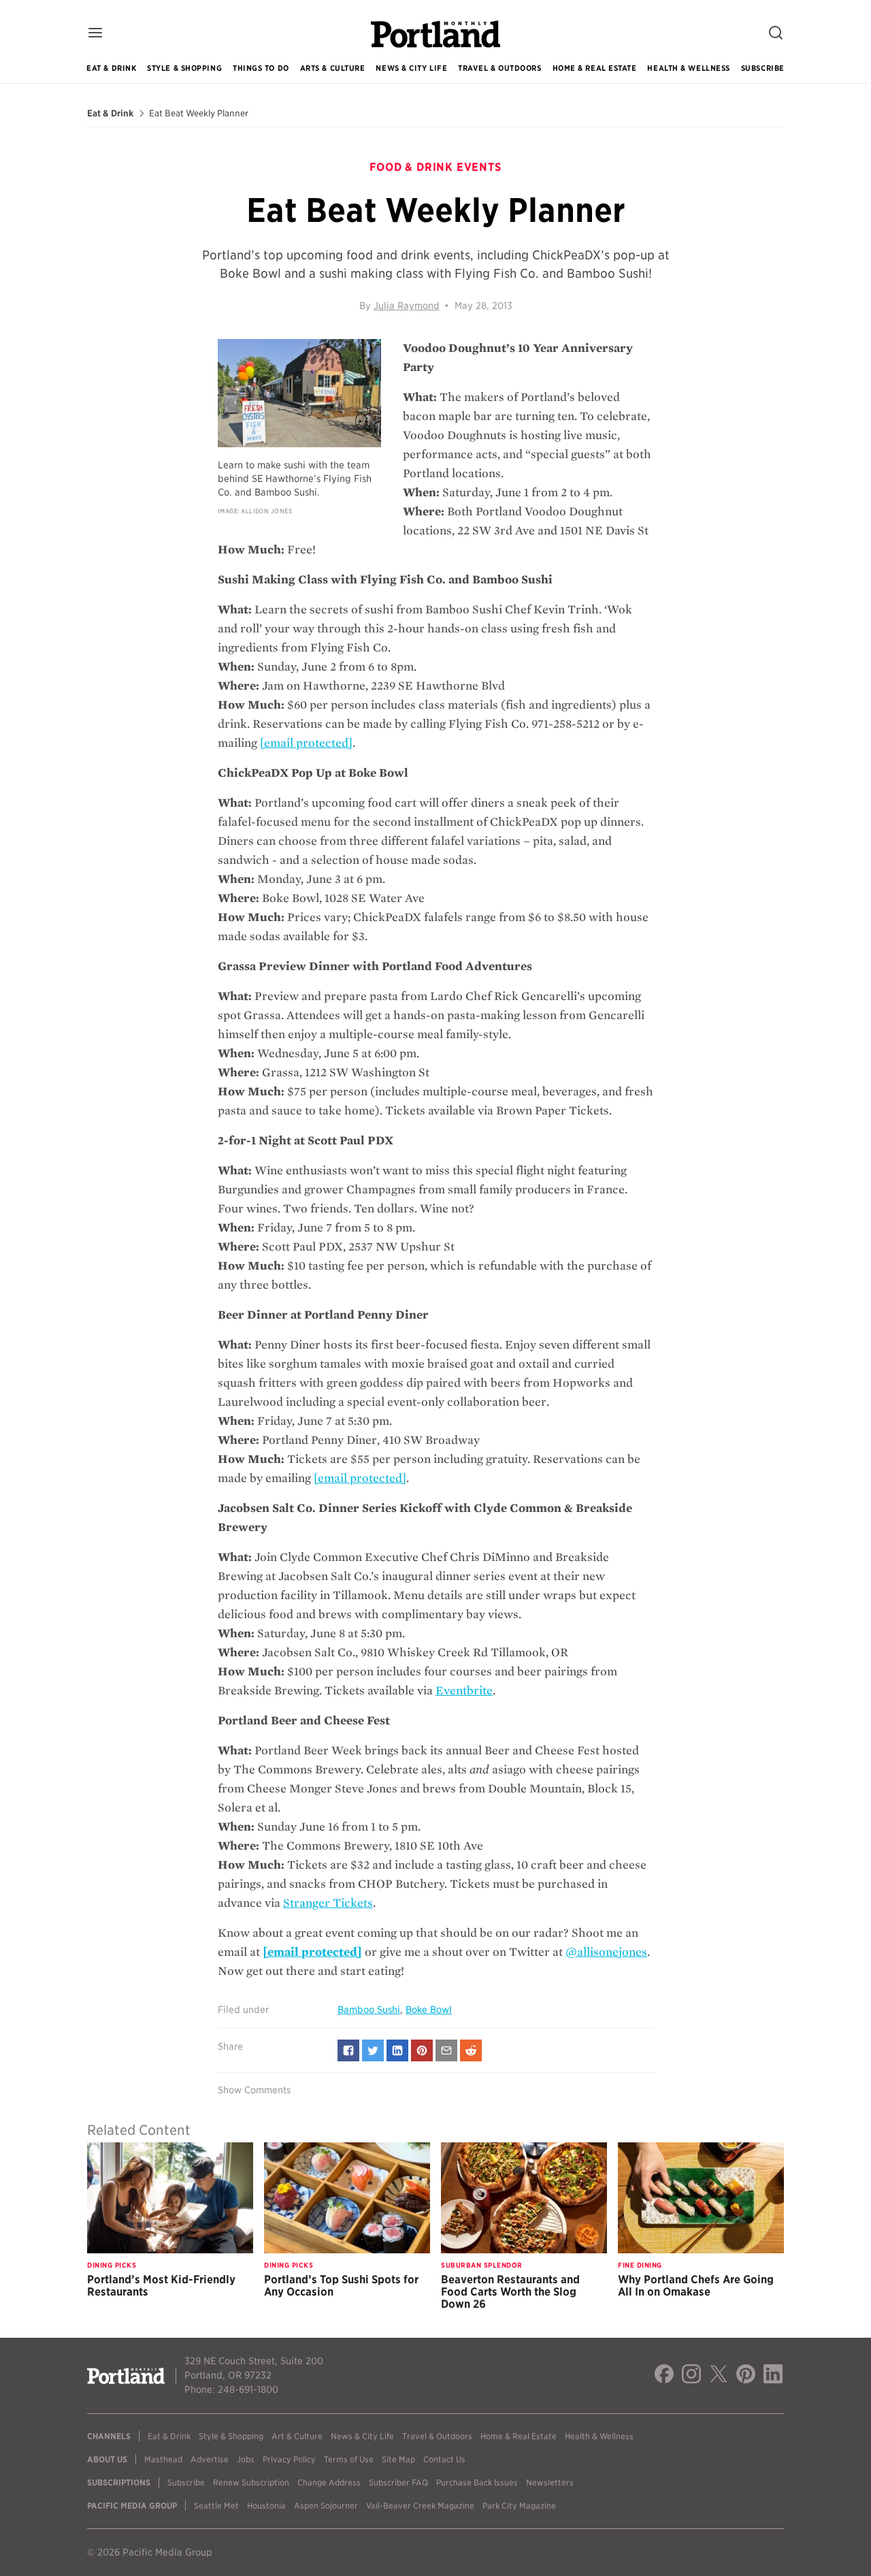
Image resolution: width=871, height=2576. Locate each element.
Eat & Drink (111, 68)
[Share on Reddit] (471, 2050)
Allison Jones (266, 511)
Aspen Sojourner (326, 2506)
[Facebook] (664, 2376)
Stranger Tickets (328, 1903)
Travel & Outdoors (499, 68)
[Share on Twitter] (373, 2050)
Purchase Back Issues (477, 2482)
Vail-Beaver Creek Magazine (420, 2506)
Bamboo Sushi (369, 2010)
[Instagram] (691, 2376)
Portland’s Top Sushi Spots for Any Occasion (341, 2286)
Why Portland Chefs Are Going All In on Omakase (696, 2286)
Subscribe (763, 68)
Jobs (246, 2459)
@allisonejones (606, 1952)
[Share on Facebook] (348, 2050)
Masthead (163, 2459)
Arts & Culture (333, 68)
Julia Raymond (407, 306)
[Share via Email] (446, 2050)
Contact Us (444, 2459)
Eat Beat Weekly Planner (199, 114)
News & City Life (411, 68)
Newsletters (550, 2482)
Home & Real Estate (595, 68)
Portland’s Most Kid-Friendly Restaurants (161, 2286)
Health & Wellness (688, 68)
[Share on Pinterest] (422, 2050)
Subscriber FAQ (398, 2482)
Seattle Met (216, 2506)
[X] (719, 2376)
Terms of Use (349, 2459)
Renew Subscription (251, 2482)
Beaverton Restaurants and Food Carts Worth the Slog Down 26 (510, 2292)
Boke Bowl (429, 2010)
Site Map (398, 2459)
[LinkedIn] (773, 2376)
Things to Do (261, 68)
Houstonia (266, 2506)
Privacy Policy (289, 2459)
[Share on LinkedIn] (397, 2050)
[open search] (776, 34)
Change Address (329, 2482)
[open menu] (95, 34)
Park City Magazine (519, 2506)
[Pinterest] (746, 2376)
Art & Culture (297, 2436)
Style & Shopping (184, 68)
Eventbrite (464, 1691)
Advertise (210, 2459)
